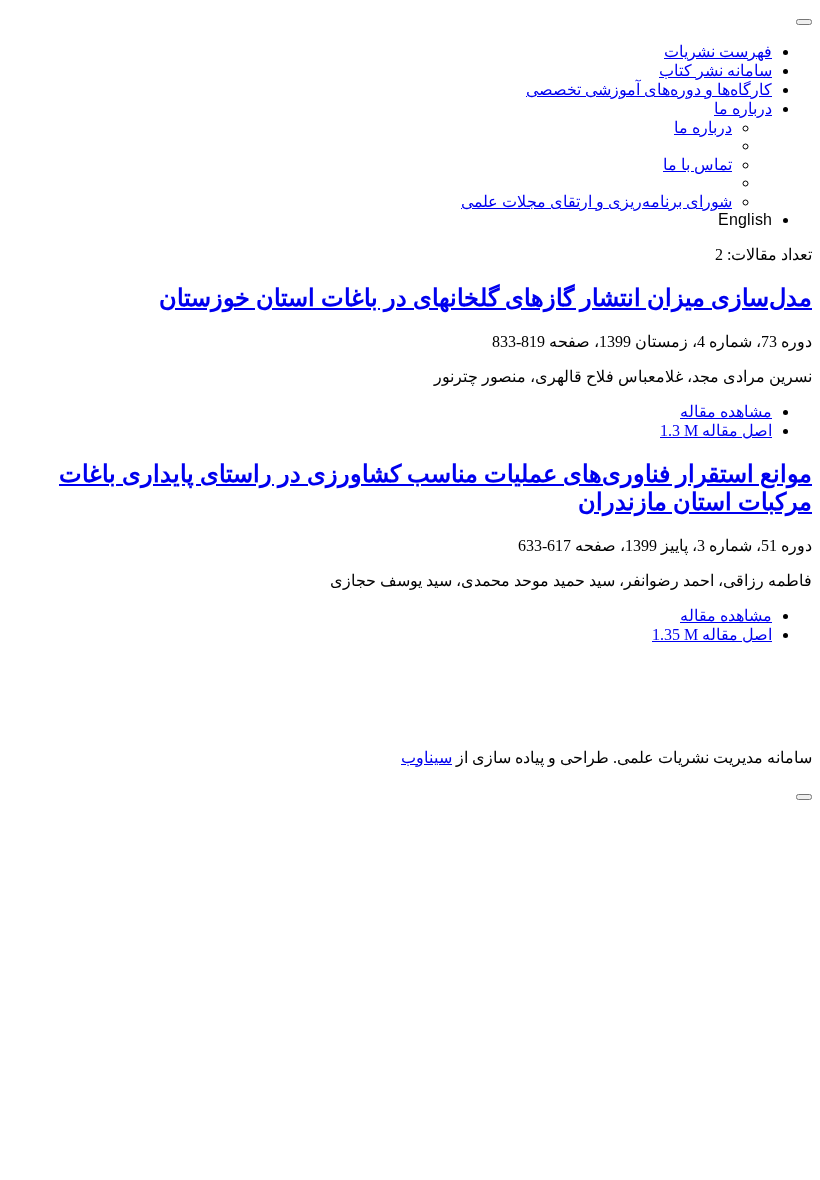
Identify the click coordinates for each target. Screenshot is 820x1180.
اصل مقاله (716, 430)
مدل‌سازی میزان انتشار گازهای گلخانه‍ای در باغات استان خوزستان (485, 298)
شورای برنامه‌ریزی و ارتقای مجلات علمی (596, 201)
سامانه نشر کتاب (715, 70)
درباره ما (743, 108)
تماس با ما (697, 164)
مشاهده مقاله (726, 411)
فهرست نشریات (718, 51)
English (745, 219)
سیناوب (426, 757)
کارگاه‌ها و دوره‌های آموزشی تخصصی (649, 89)
